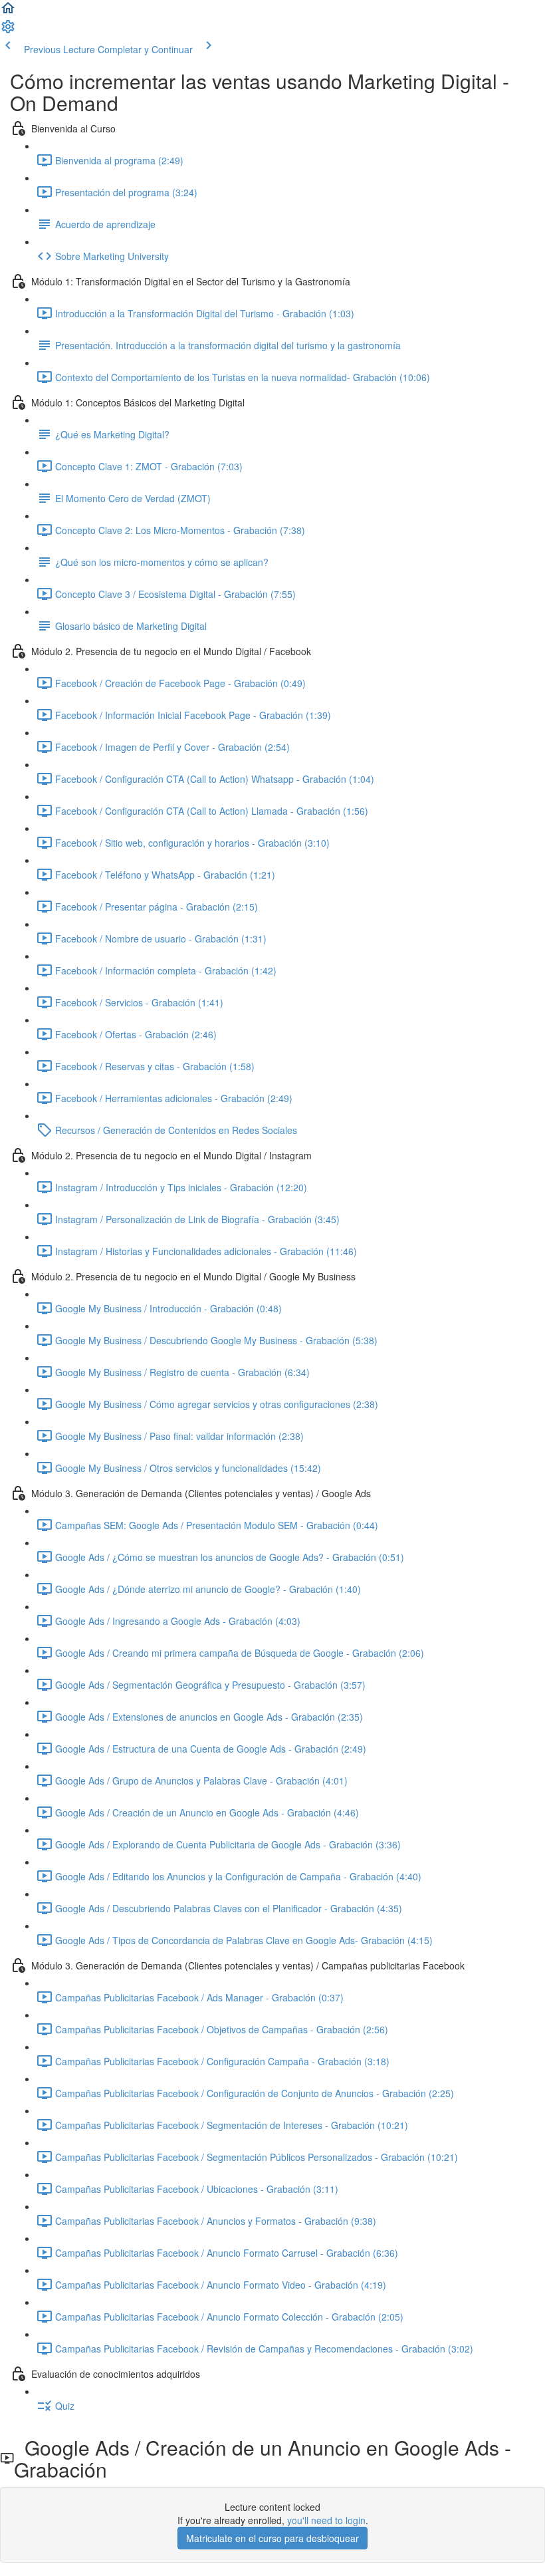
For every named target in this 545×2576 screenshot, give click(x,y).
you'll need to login (326, 2520)
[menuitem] (8, 31)
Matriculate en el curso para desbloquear (272, 2538)
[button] (8, 12)
